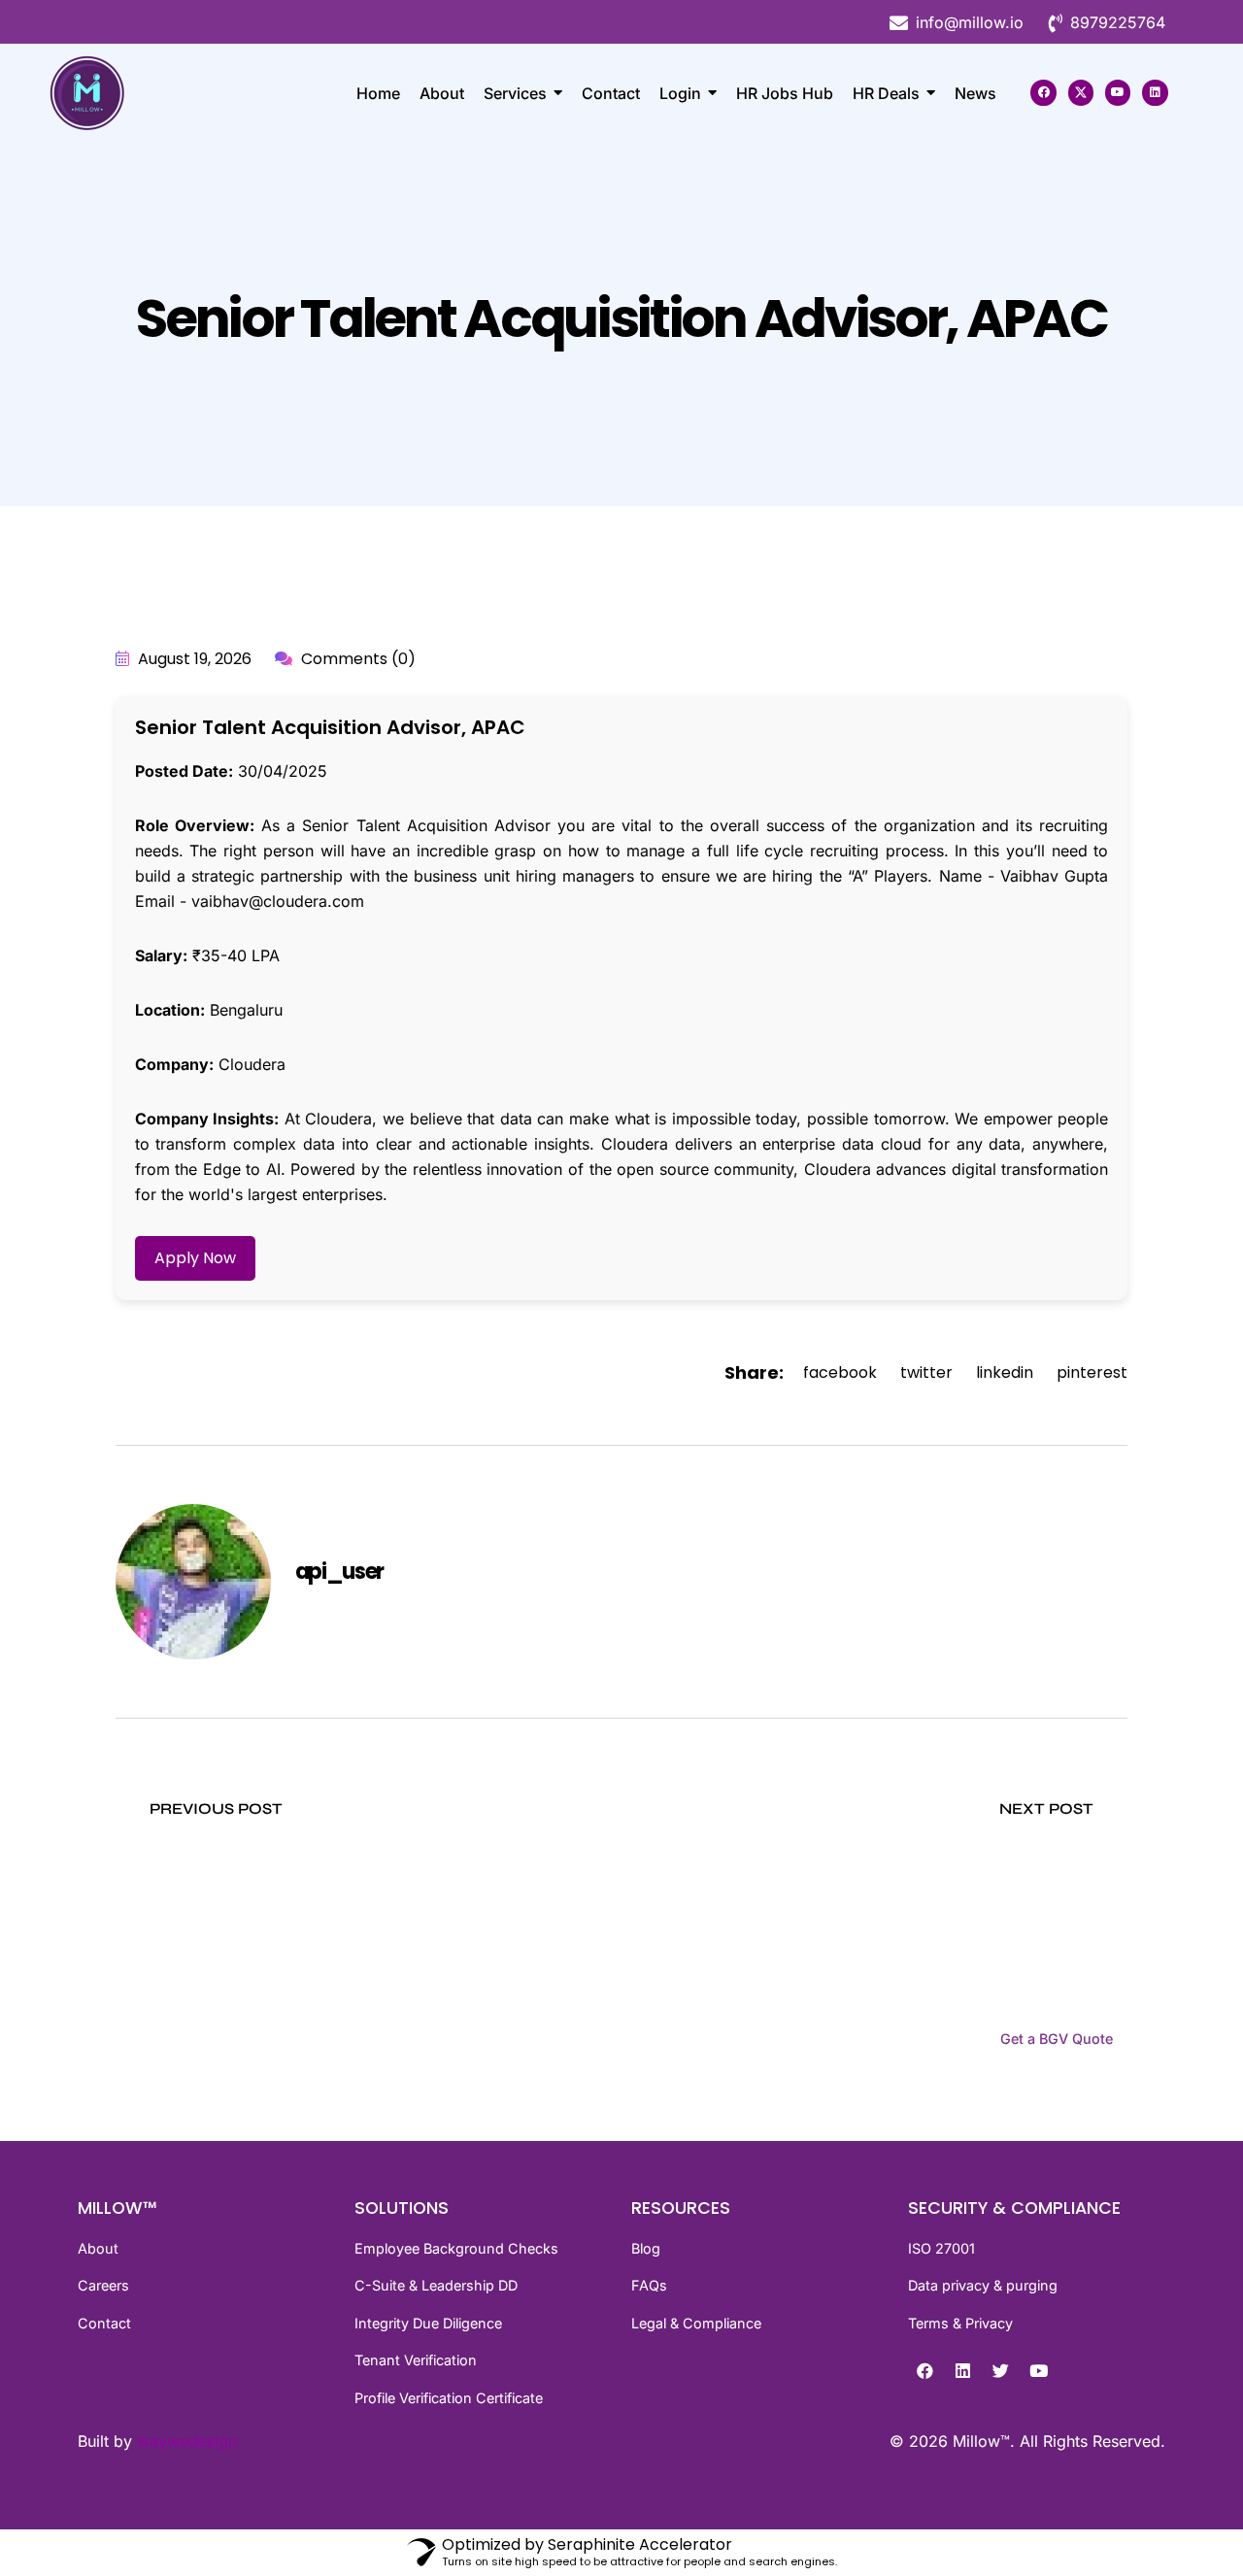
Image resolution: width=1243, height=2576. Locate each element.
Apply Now (195, 1258)
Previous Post (214, 1808)
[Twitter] (1000, 2370)
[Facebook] (1043, 92)
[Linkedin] (1155, 92)
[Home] (126, 93)
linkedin (1005, 1372)
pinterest (1092, 1372)
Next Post (1048, 1808)
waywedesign (187, 2441)
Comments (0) (356, 659)
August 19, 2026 (193, 659)
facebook (840, 1372)
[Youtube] (1118, 92)
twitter (926, 1372)
